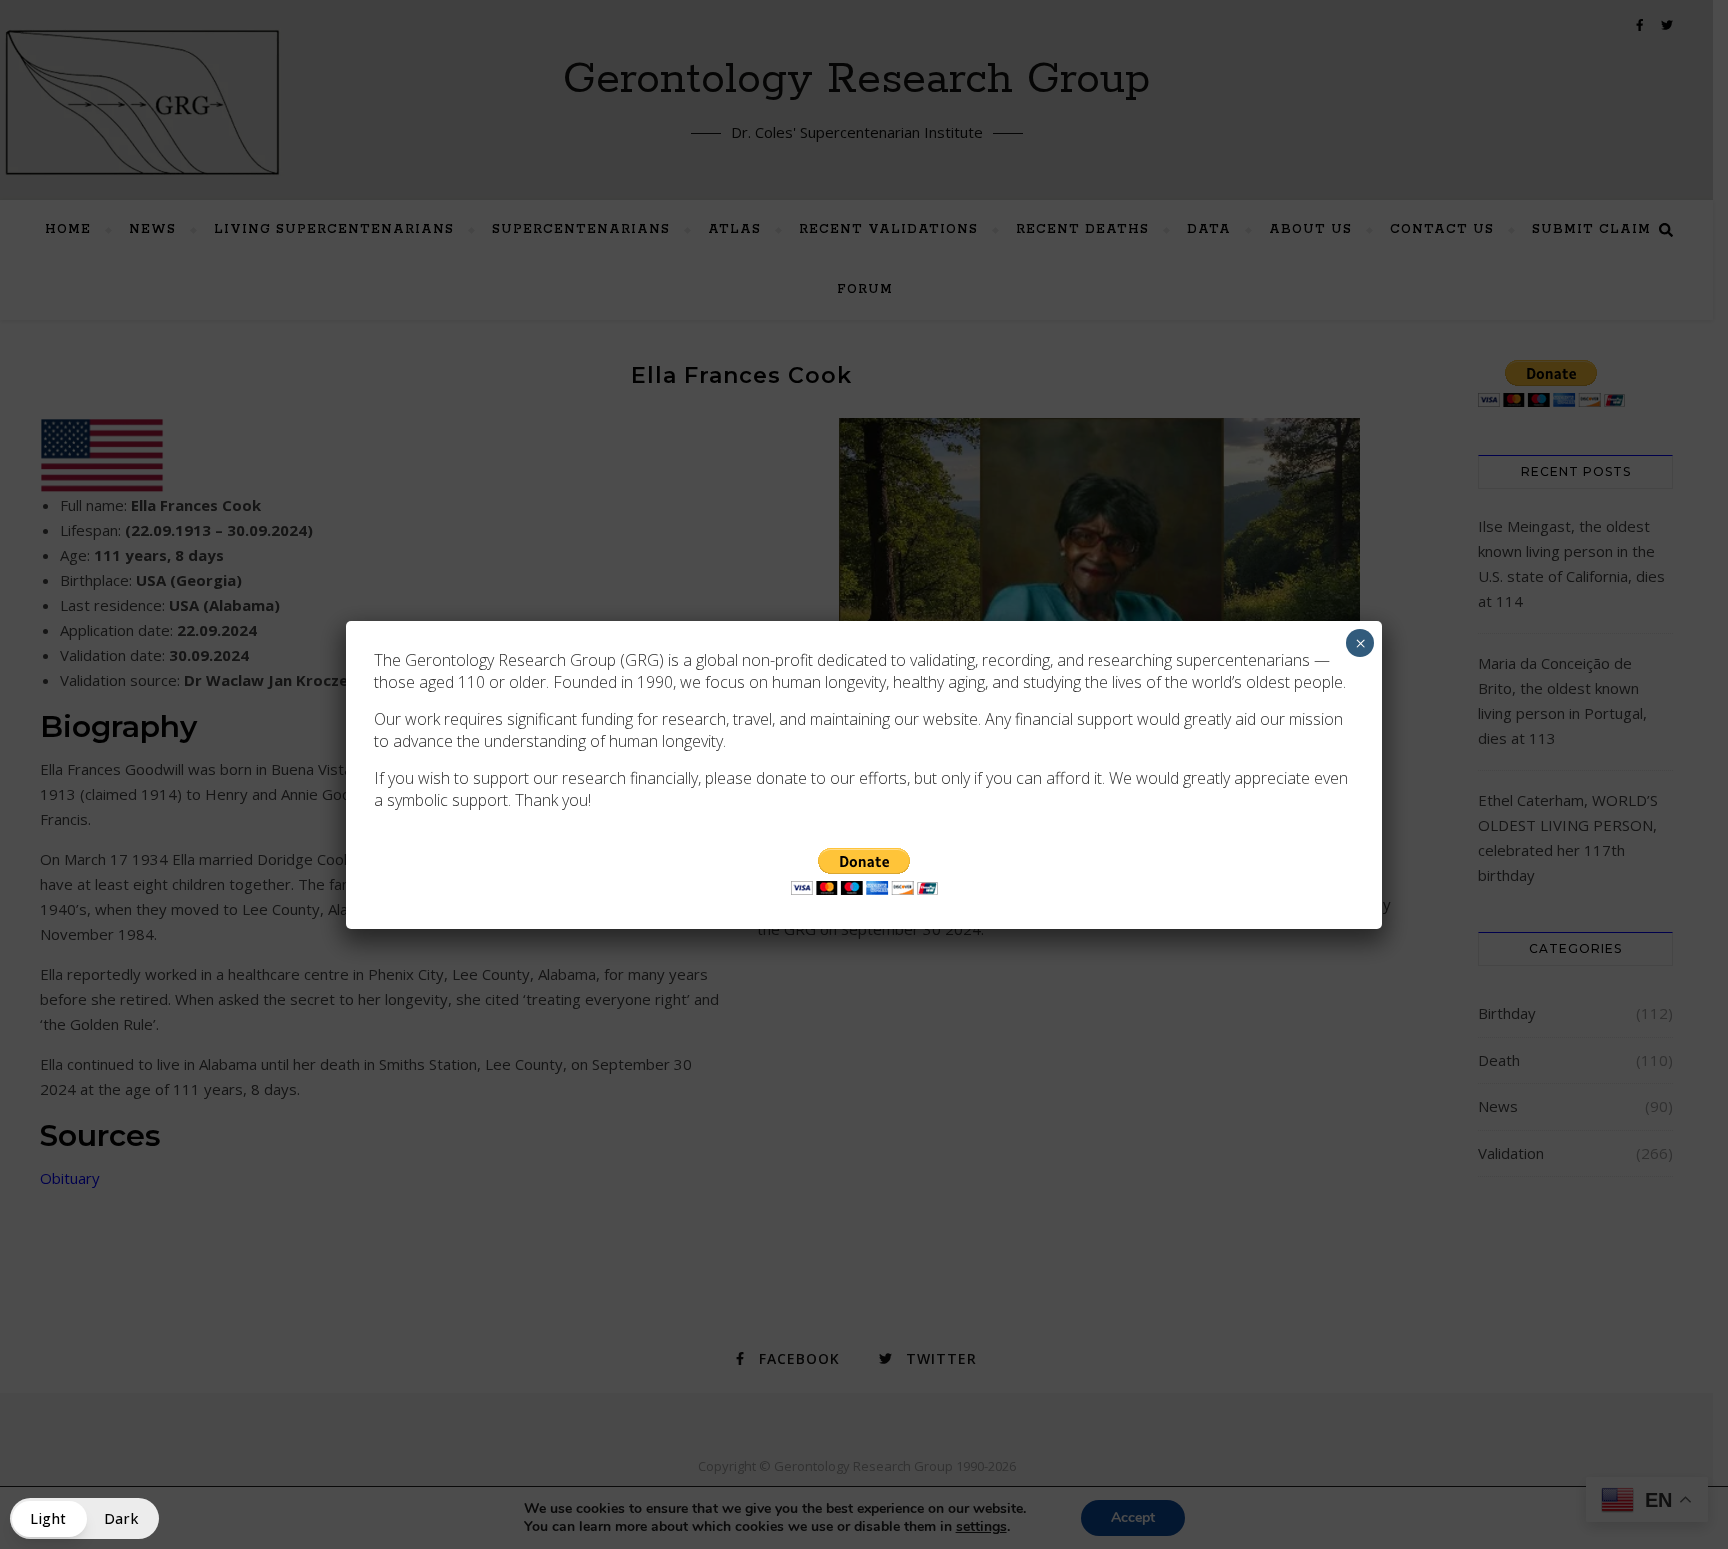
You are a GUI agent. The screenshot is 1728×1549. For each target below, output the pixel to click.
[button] (84, 1518)
